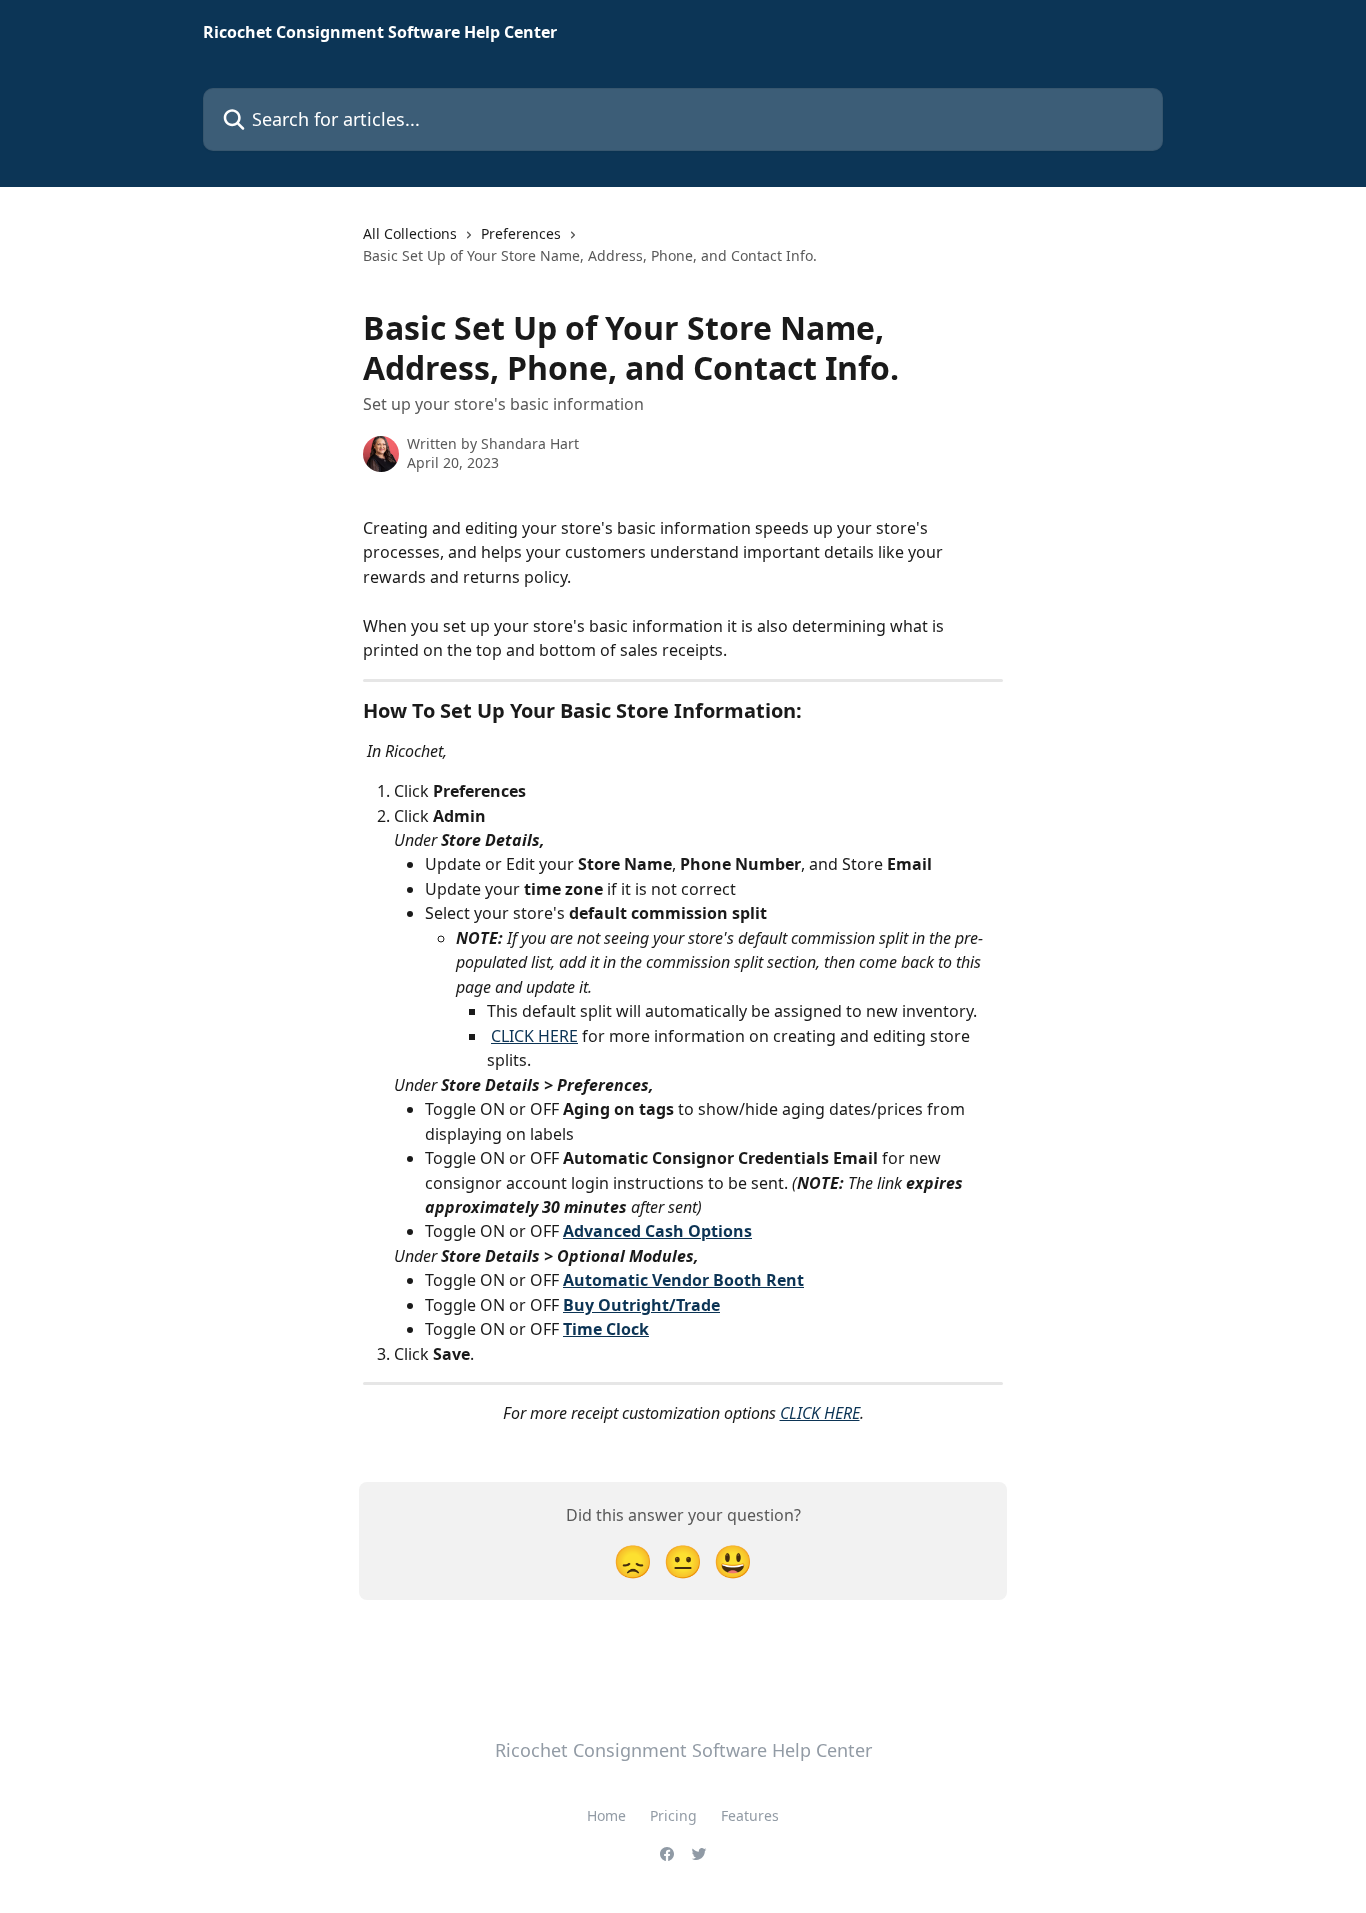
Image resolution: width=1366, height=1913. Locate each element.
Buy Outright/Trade (641, 1305)
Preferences (521, 233)
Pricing (673, 1815)
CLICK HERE (534, 1036)
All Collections (410, 233)
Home (606, 1815)
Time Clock (606, 1329)
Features (750, 1815)
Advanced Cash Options (657, 1231)
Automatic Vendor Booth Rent (683, 1280)
